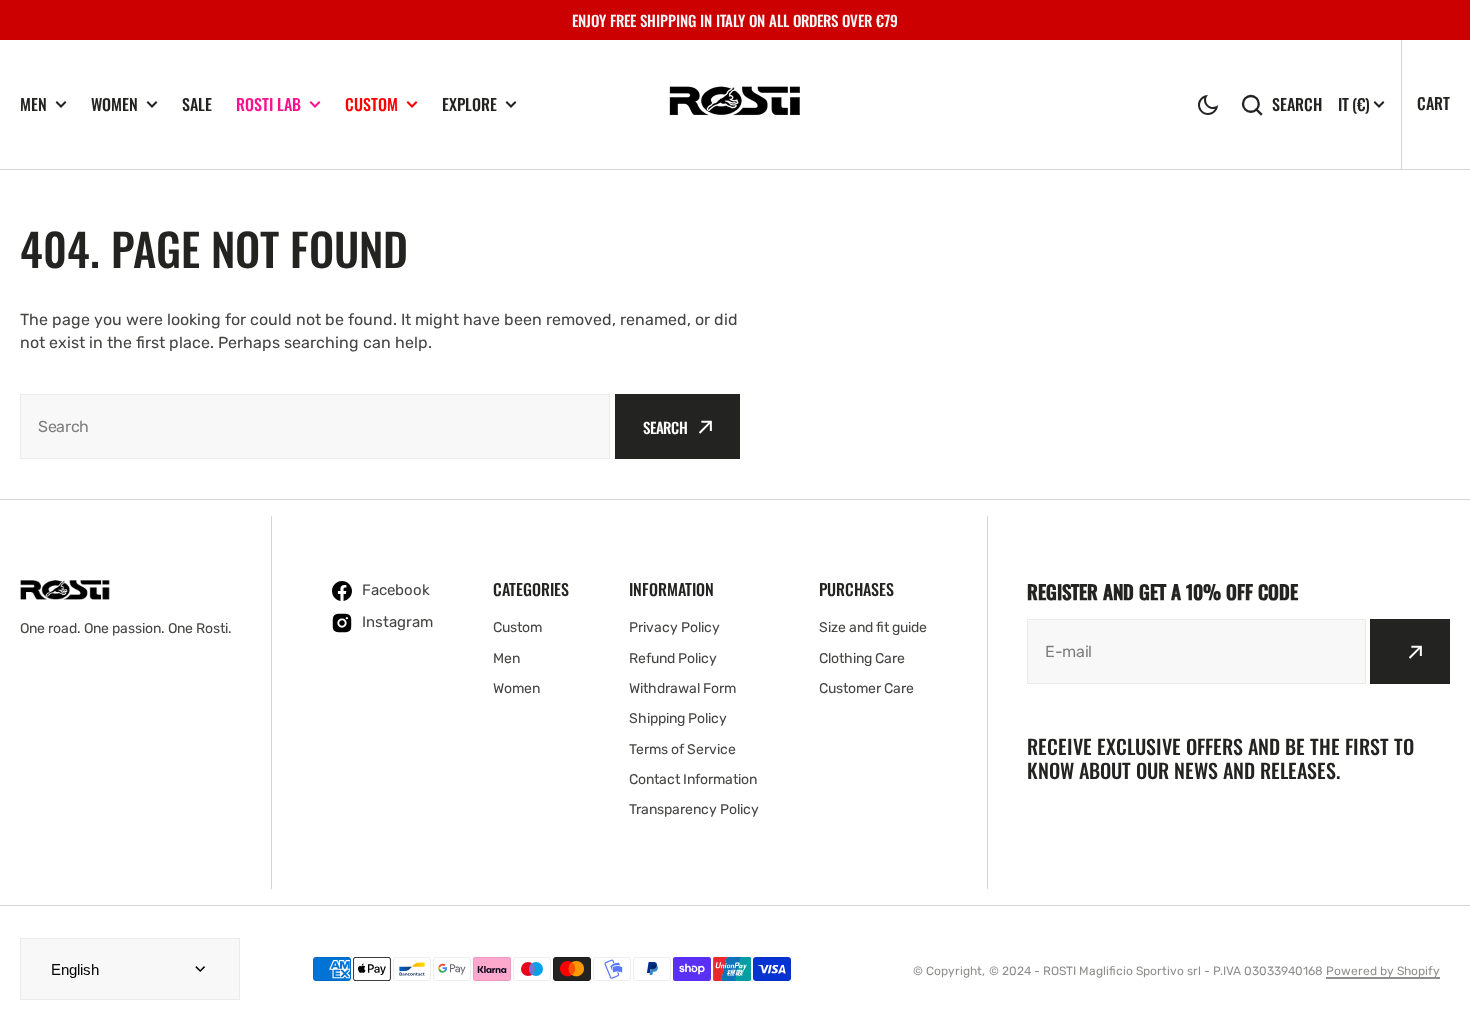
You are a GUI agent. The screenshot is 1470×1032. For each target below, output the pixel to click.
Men (33, 104)
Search (1297, 104)
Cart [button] (1433, 103)
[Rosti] (735, 104)
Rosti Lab (268, 104)
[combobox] (315, 426)
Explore (469, 104)
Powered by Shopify (1383, 971)
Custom (371, 104)
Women (114, 104)
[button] (1208, 105)
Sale (197, 104)
